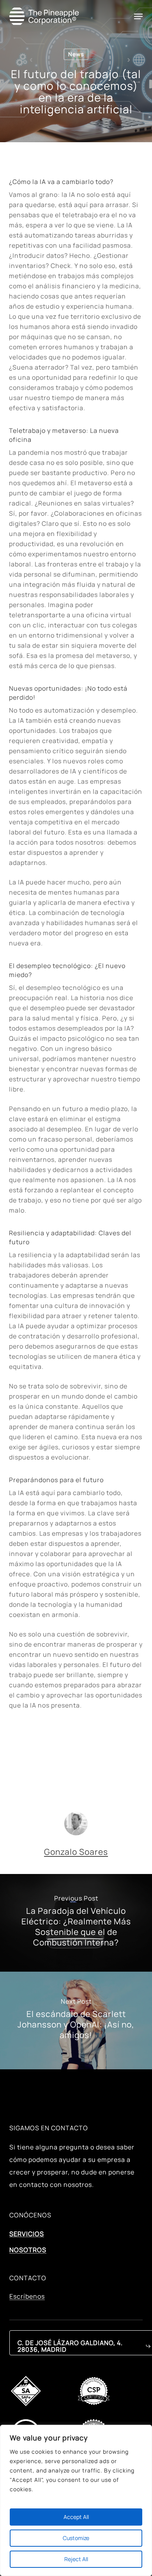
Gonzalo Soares (76, 1852)
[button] (138, 16)
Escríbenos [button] (27, 2297)
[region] (76, 2500)
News (76, 54)
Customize (76, 2538)
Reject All (76, 2559)
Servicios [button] (27, 2234)
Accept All (76, 2517)
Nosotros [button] (28, 2250)
